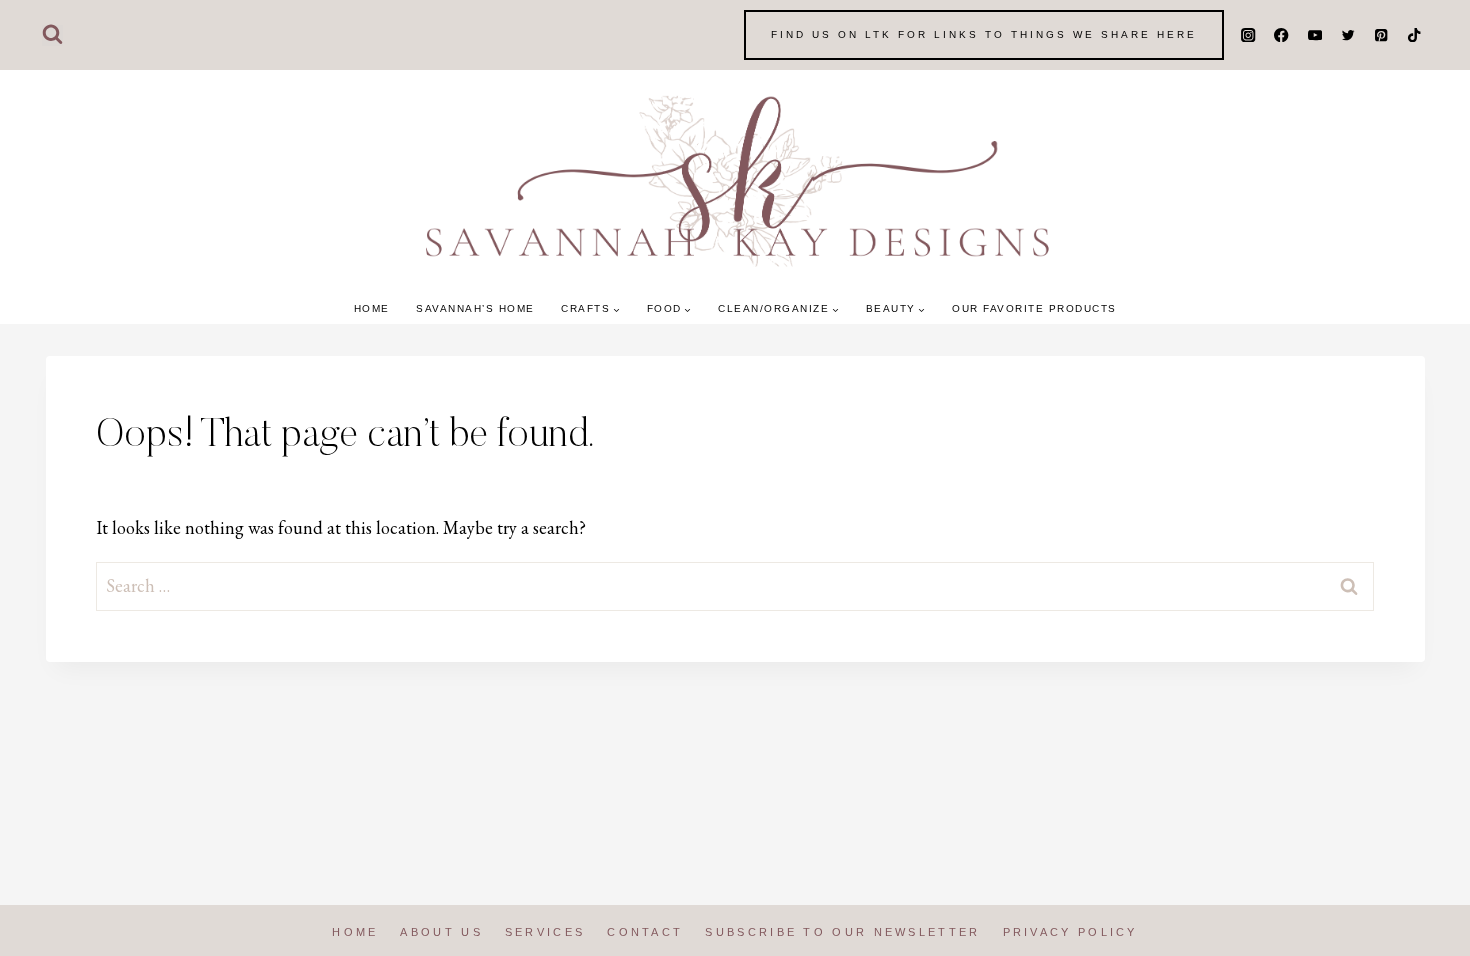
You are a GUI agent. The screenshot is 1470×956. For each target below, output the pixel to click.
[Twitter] (1347, 35)
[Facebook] (1281, 35)
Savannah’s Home (475, 308)
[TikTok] (1414, 35)
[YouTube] (1314, 35)
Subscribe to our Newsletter (842, 932)
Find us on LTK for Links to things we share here (984, 34)
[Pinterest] (1381, 35)
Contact (645, 932)
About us (441, 932)
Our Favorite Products (1034, 308)
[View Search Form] (52, 35)
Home (372, 308)
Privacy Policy (1070, 932)
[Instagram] (1248, 35)
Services (545, 932)
